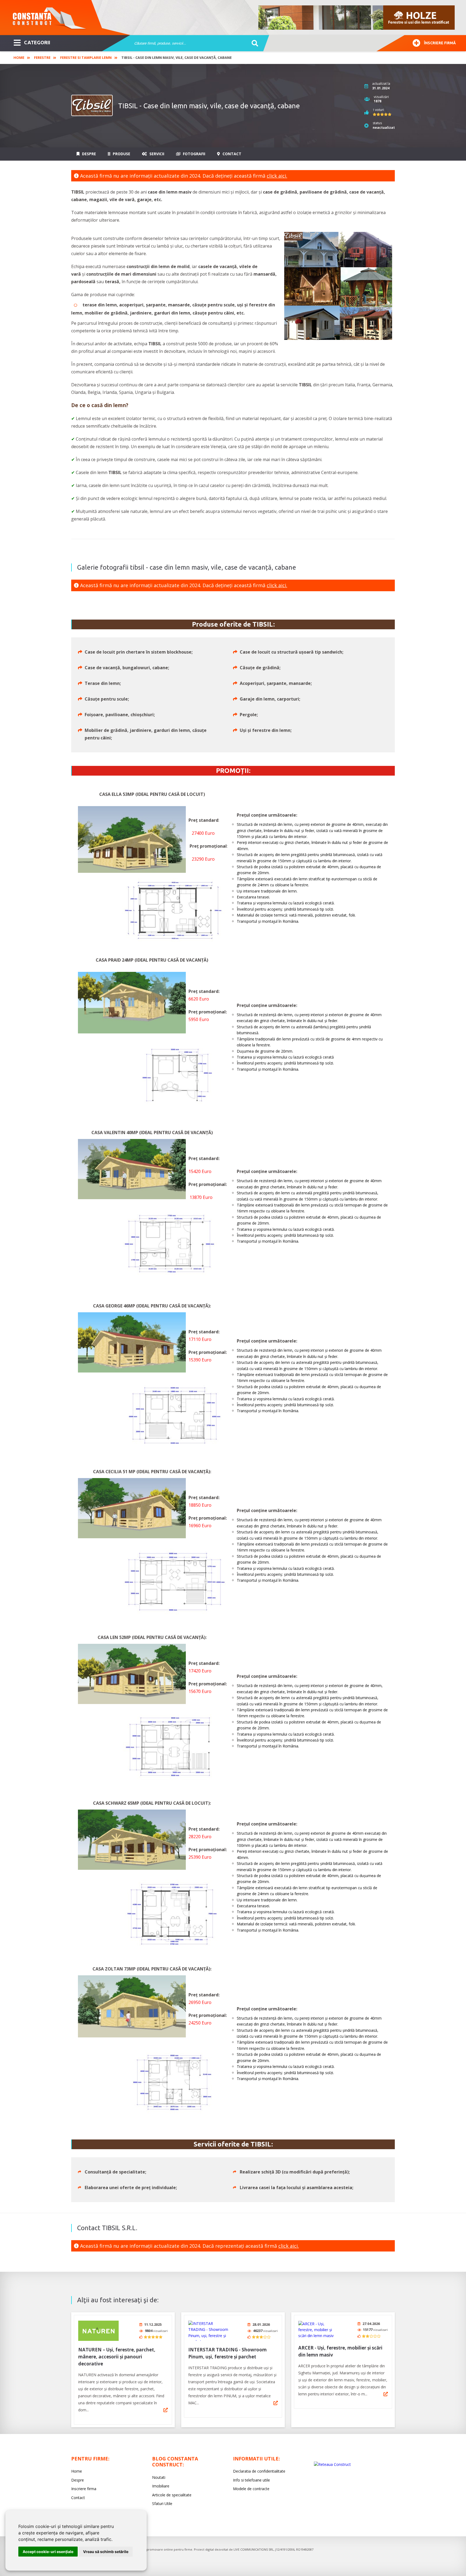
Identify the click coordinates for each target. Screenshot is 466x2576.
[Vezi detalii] (166, 2410)
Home (19, 58)
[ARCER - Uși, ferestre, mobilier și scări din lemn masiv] (318, 2330)
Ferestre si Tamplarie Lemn (86, 58)
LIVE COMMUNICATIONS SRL (254, 2549)
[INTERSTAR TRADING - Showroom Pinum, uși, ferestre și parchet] (208, 2331)
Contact (231, 154)
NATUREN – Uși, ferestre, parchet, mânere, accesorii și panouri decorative (117, 2357)
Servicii (156, 154)
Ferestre (42, 58)
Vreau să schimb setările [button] (106, 2552)
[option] (357, 18)
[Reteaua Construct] (332, 2464)
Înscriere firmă (440, 43)
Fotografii (193, 154)
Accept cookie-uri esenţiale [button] (48, 2552)
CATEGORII (37, 42)
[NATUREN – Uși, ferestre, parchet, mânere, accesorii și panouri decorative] (98, 2331)
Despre (88, 154)
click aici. (277, 176)
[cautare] (253, 43)
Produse (121, 154)
